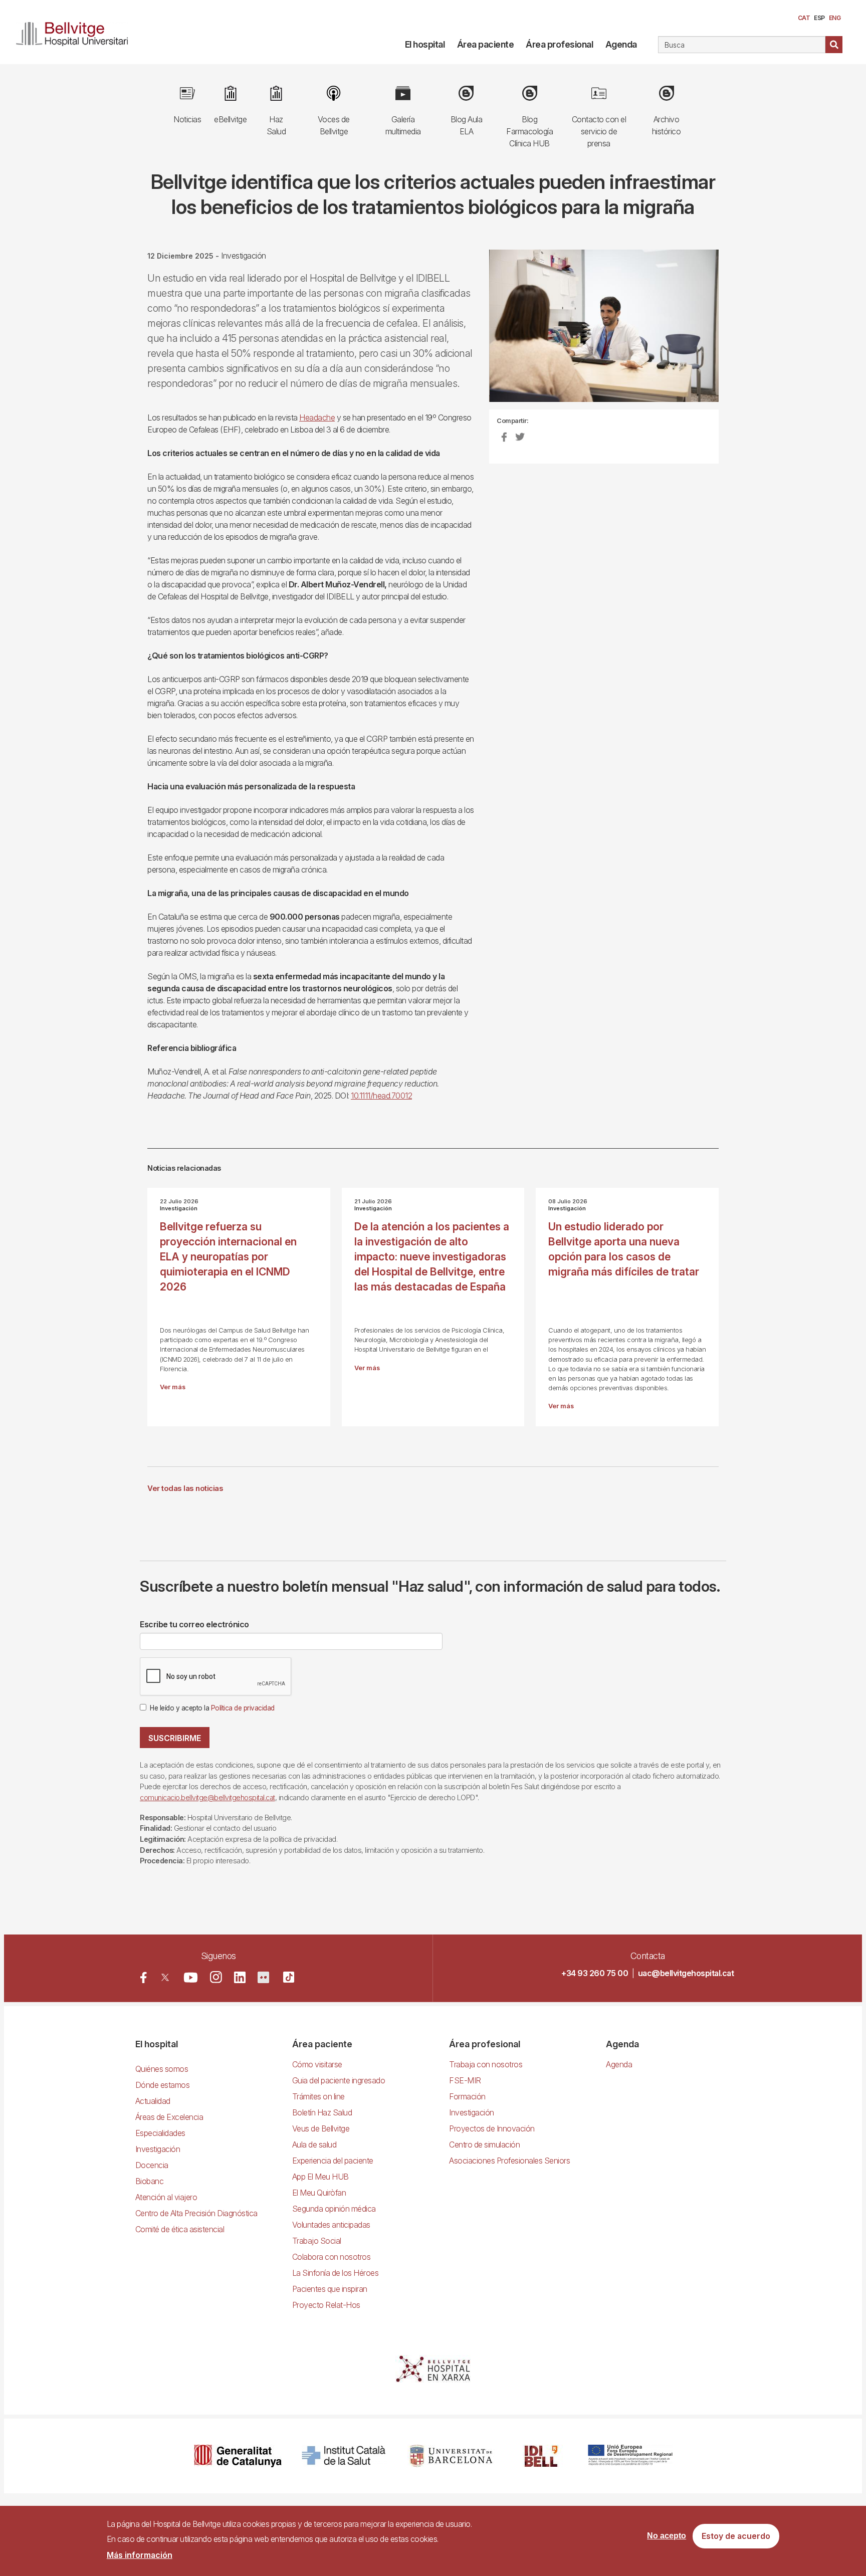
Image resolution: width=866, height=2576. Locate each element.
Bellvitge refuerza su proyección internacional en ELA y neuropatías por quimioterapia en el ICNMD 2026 (228, 1257)
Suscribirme (175, 1738)
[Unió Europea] (630, 2456)
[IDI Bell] (541, 2456)
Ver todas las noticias (185, 1488)
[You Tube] (191, 1977)
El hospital (425, 44)
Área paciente (486, 44)
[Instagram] (216, 1977)
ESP (819, 18)
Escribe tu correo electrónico (194, 1624)
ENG (835, 18)
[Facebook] (144, 1977)
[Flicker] (263, 1977)
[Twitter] (165, 1977)
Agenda (621, 44)
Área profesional (559, 44)
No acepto (667, 2536)
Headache (317, 417)
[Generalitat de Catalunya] (238, 2456)
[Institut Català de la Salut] (345, 2456)
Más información (140, 2555)
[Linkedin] (240, 1977)
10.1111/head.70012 (381, 1096)
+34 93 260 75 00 (595, 1973)
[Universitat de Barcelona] (451, 2456)
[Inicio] (76, 32)
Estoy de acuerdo (736, 2536)
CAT (804, 18)
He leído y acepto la (212, 1708)
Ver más (173, 1387)
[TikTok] (289, 1977)
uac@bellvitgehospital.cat (686, 1973)
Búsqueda (834, 45)
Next (736, 334)
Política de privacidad (243, 1708)
